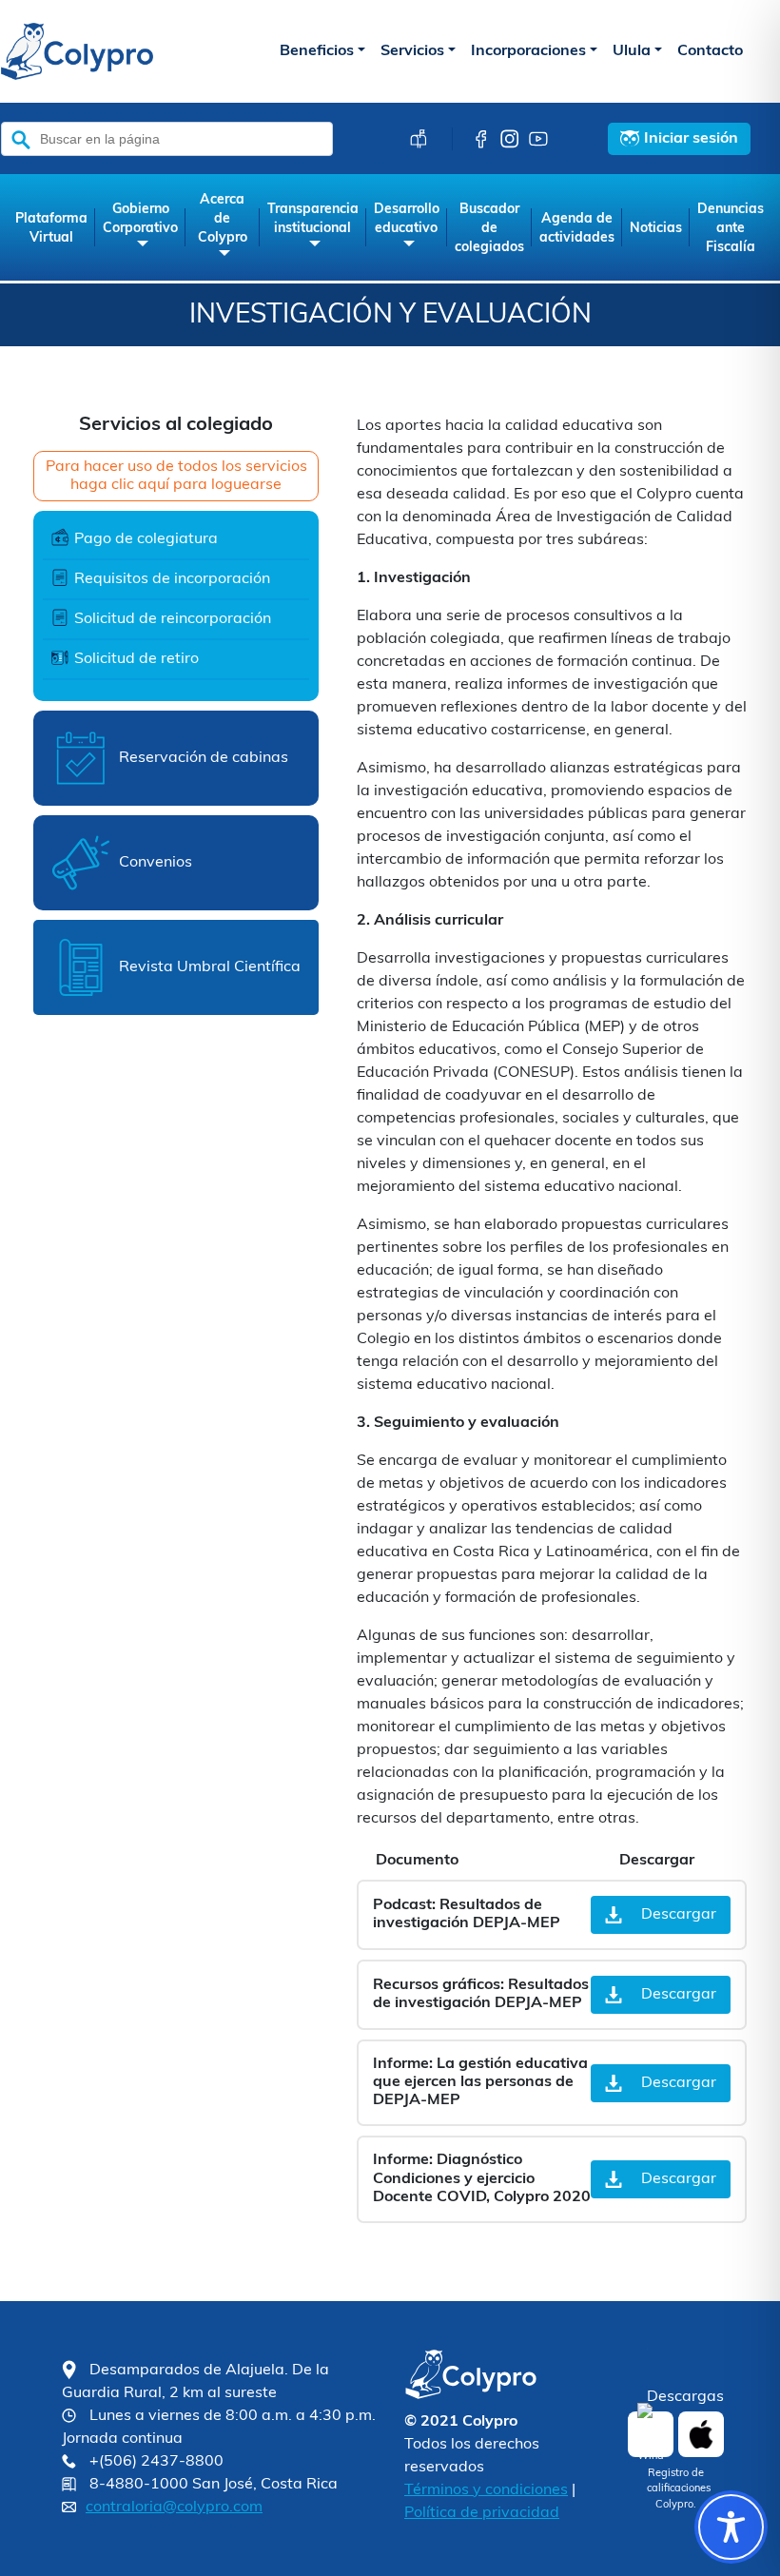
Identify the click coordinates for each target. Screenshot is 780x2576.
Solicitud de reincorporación (173, 619)
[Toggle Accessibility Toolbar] (731, 2527)
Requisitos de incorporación (172, 579)
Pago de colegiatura (146, 539)
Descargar (679, 1915)
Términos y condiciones (486, 2490)
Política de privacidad (482, 2513)
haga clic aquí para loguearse (176, 485)
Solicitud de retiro (136, 659)
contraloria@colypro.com (174, 2508)
